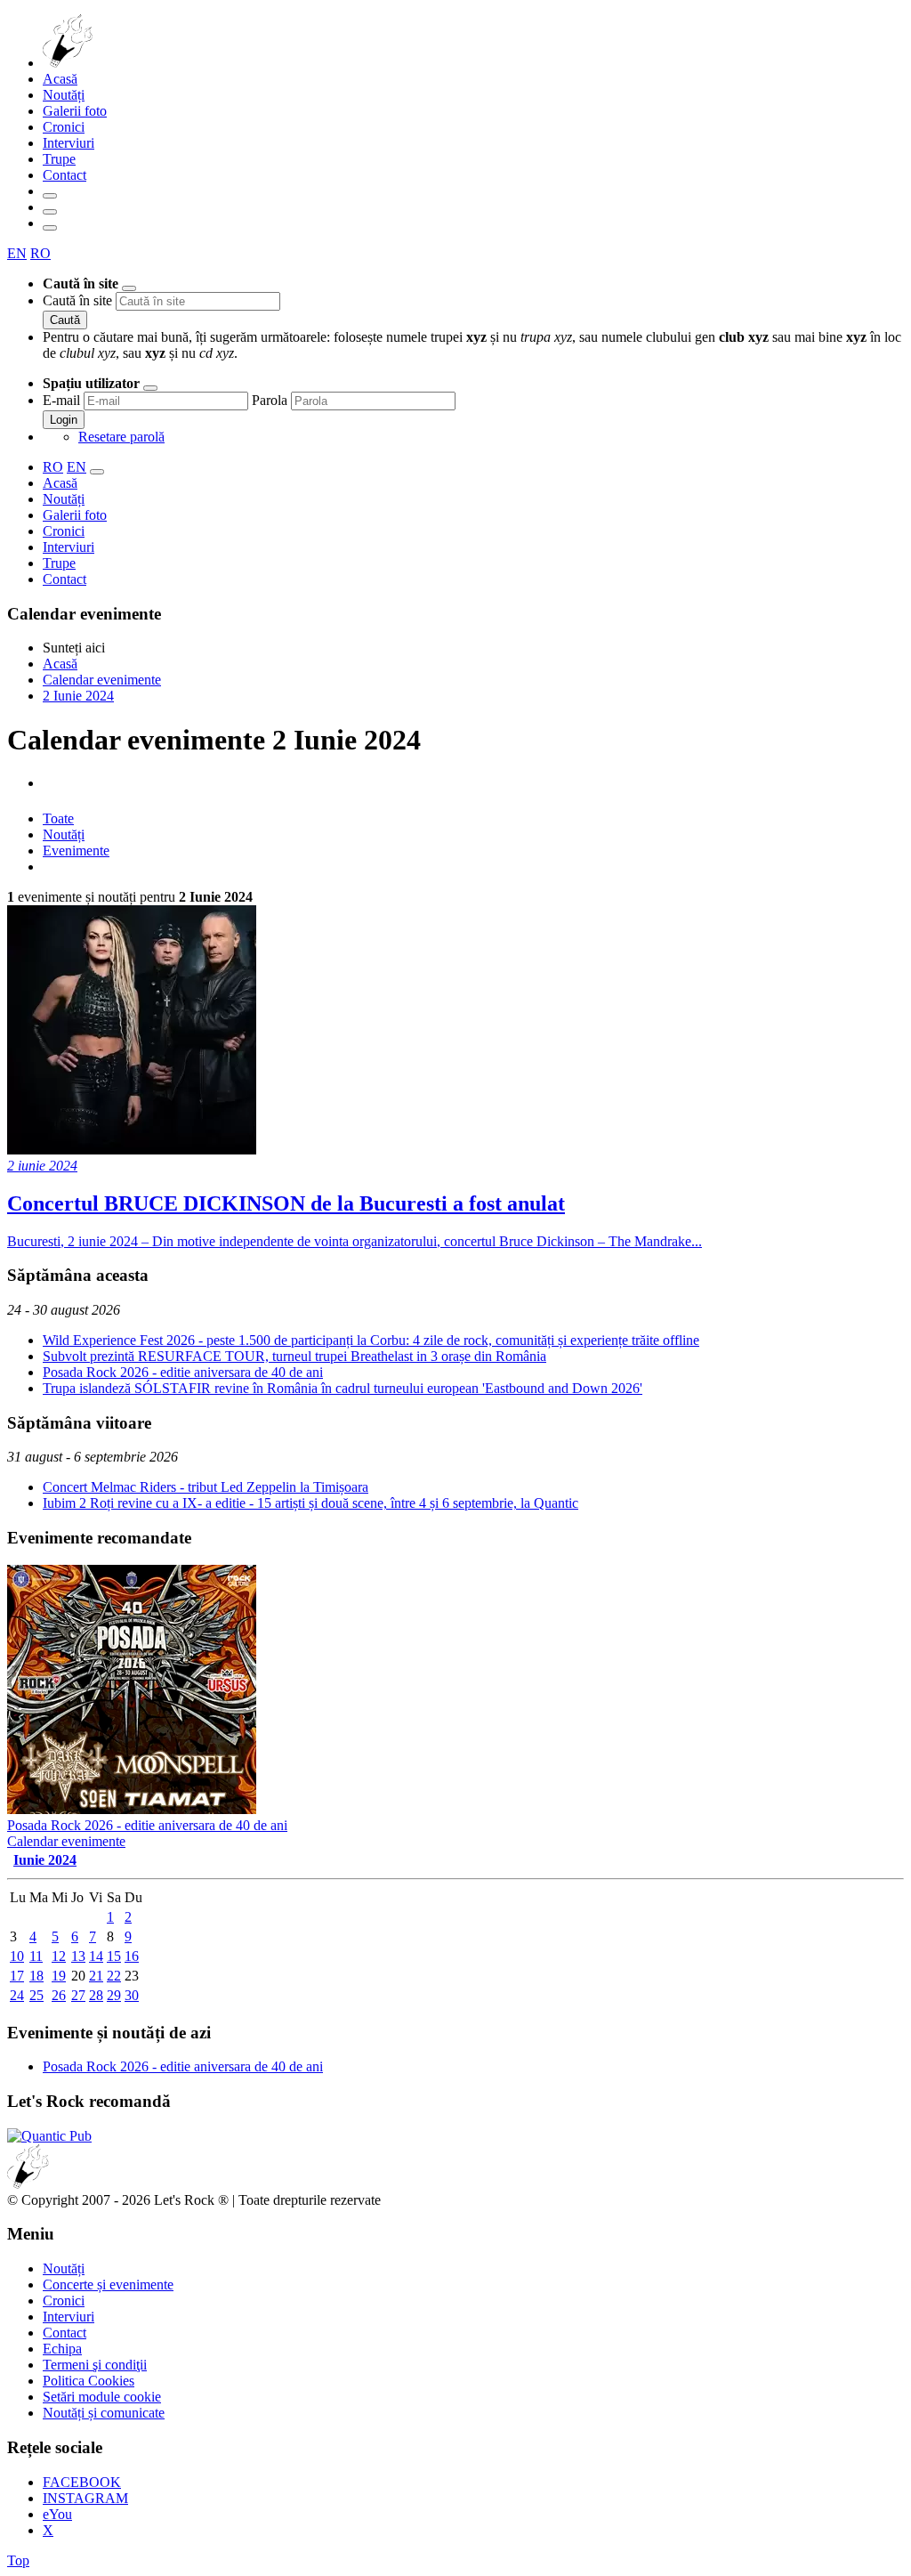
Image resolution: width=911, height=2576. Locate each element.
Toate (58, 818)
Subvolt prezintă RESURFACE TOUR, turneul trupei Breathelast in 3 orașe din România (294, 1356)
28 (96, 1995)
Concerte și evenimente (108, 2284)
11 (36, 1956)
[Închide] (129, 288)
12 (59, 1956)
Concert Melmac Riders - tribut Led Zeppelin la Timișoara (206, 1487)
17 (17, 1976)
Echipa (62, 2349)
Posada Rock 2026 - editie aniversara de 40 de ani (183, 1372)
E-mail (61, 400)
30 (132, 1995)
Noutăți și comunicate (104, 2413)
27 (78, 1995)
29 (114, 1995)
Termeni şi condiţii (95, 2365)
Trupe (59, 159)
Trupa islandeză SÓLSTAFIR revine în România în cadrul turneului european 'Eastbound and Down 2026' (343, 1388)
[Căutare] (50, 196)
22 (114, 1976)
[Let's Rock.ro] (126, 63)
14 (96, 1956)
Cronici (64, 127)
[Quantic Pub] (49, 2136)
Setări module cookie (102, 2397)
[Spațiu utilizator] (50, 212)
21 (96, 1976)
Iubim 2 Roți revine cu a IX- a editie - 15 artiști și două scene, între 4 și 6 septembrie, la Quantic (310, 1503)
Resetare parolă (121, 437)
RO (40, 253)
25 (36, 1995)
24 (17, 1995)
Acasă (60, 79)
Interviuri (69, 143)
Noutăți (64, 95)
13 (78, 1956)
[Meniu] (50, 228)
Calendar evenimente (66, 1841)
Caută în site (77, 300)
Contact (64, 175)
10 (17, 1956)
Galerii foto (75, 111)
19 (59, 1976)
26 (59, 1995)
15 (114, 1956)
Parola (270, 400)
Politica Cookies (89, 2381)
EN (17, 253)
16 (132, 1956)
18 (36, 1976)
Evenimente (76, 851)
